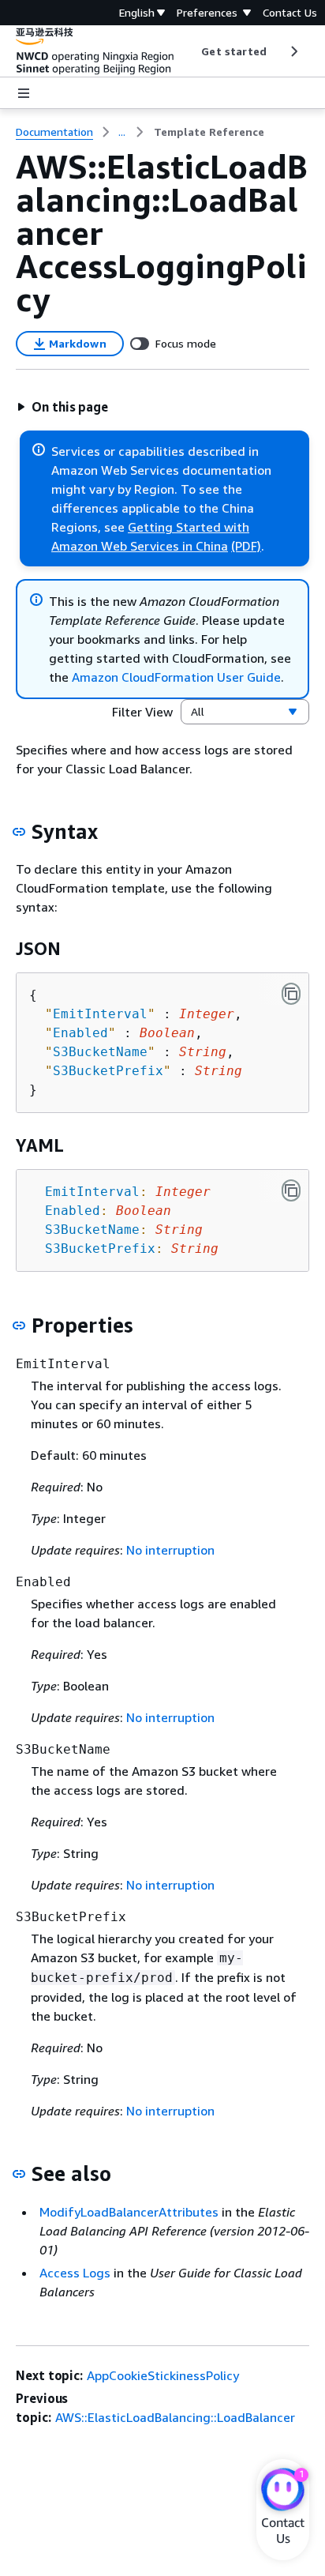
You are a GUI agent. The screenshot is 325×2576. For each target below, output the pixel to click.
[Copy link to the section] (19, 832)
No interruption (170, 1550)
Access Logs (75, 2273)
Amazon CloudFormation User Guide (176, 677)
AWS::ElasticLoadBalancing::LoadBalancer (175, 2417)
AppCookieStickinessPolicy (163, 2375)
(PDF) (246, 546)
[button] (62, 407)
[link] (209, 132)
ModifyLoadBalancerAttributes (129, 2212)
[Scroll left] (190, 51)
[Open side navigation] (24, 93)
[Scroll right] (293, 51)
